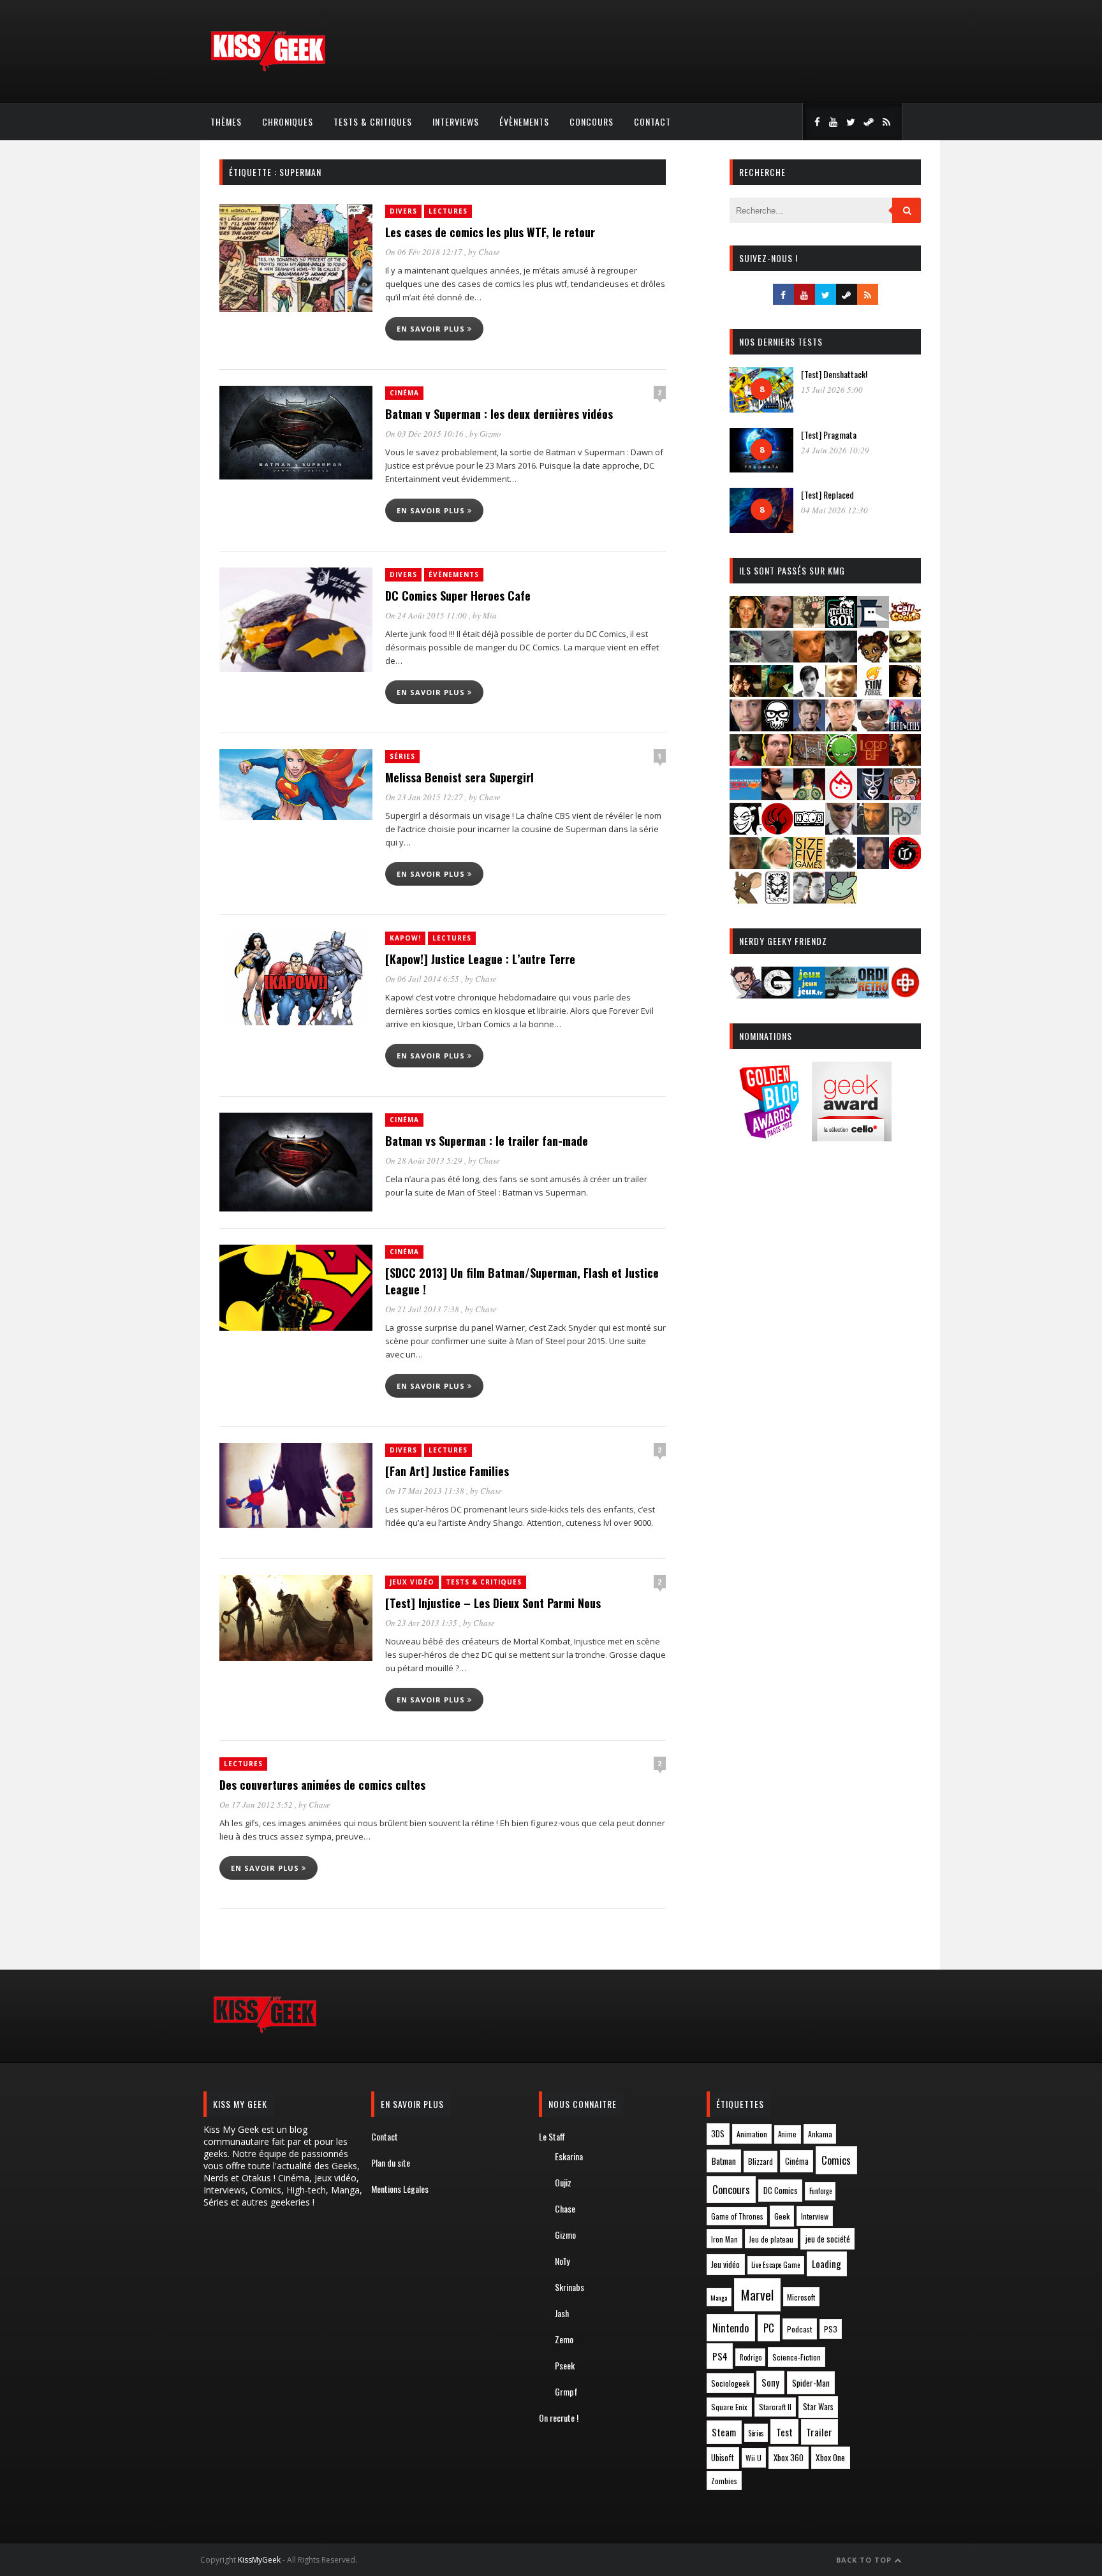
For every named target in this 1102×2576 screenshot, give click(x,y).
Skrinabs (569, 2287)
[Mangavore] (746, 796)
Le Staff (552, 2136)
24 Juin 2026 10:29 (835, 450)
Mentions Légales (400, 2189)
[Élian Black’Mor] (905, 658)
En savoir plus (432, 329)
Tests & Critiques (373, 121)
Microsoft (801, 2297)
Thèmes (226, 121)
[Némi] (746, 831)
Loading (826, 2264)
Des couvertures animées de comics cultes (322, 1785)
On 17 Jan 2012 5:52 (257, 1804)
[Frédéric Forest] (841, 693)
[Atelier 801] (841, 624)
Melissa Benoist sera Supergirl (459, 777)
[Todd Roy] (873, 865)
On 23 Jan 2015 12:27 (425, 797)
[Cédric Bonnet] (777, 658)
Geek (782, 2216)
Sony (770, 2382)
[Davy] (809, 658)
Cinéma (404, 393)
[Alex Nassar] (777, 624)
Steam (724, 2432)
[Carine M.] (746, 658)
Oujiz (563, 2182)
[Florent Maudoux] (777, 693)
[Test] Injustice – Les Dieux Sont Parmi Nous (493, 1603)
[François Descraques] (809, 693)
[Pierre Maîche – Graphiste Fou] (746, 994)
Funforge (820, 2191)
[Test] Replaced (827, 494)
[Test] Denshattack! (834, 374)
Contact (652, 121)
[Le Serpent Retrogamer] (841, 994)
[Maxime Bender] (777, 796)
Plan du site (391, 2163)
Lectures (448, 211)
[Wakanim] (809, 899)
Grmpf (566, 2391)
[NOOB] (809, 831)
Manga (719, 2297)
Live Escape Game (775, 2265)
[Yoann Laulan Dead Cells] (905, 727)
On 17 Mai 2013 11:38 (426, 1491)
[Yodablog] (841, 899)
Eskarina (569, 2156)
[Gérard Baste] (905, 693)
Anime (787, 2134)
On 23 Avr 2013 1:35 (422, 1623)
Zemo (564, 2339)
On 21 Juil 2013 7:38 (423, 1309)
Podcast (800, 2329)
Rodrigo (751, 2357)
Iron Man (724, 2239)
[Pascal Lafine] (841, 831)
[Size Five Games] (809, 865)
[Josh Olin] (841, 727)
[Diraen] (873, 658)
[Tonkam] (905, 865)
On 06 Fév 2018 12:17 (425, 252)
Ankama (820, 2134)
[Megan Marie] (809, 796)
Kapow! (405, 938)
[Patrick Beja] (873, 831)
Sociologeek (730, 2383)
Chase (489, 252)
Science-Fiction (797, 2357)
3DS (718, 2134)
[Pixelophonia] (905, 831)
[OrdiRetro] (873, 994)
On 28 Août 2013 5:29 (425, 1160)
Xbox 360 (789, 2457)
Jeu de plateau (771, 2239)
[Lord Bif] (873, 762)
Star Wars (818, 2407)
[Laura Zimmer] (746, 762)
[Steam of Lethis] (841, 865)
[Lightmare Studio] (841, 762)
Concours (591, 121)
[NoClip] (777, 831)
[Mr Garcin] (873, 796)
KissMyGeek (259, 2560)
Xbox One (830, 2457)
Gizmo (490, 434)
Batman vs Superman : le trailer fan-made (487, 1141)
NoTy (562, 2261)
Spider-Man (811, 2383)
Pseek (565, 2365)
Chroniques (288, 121)
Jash (562, 2313)
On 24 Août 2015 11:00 (427, 615)
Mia (490, 615)
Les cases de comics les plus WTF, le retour (490, 232)
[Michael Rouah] (841, 796)
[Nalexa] (905, 796)
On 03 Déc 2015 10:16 (425, 434)
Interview (815, 2216)
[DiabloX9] (841, 658)
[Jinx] (777, 727)
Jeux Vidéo (412, 1582)
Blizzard (760, 2161)
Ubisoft (723, 2458)
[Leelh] (809, 762)
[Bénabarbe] (873, 624)
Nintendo (731, 2328)
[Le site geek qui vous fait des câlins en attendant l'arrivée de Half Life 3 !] (268, 69)
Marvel (757, 2295)
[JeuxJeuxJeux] (809, 994)
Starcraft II (775, 2407)
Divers (403, 211)
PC (769, 2328)
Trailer (819, 2432)
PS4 (720, 2356)
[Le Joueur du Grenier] (777, 762)
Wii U (753, 2458)
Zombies (724, 2481)
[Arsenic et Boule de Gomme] (809, 624)
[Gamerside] (777, 994)
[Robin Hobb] (746, 865)
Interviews (456, 121)
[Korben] (873, 727)
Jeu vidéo (725, 2265)
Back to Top (865, 2560)
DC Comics (781, 2190)
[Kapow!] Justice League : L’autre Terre (480, 959)
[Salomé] (777, 865)
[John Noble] (809, 727)
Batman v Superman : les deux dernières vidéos (499, 414)
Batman (724, 2161)
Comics (836, 2160)
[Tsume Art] (777, 899)
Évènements (524, 121)
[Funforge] (873, 693)
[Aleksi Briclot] (746, 624)
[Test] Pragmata (829, 435)
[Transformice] (746, 899)
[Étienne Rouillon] (746, 693)
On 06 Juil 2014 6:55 (423, 979)
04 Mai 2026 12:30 (834, 510)
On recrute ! (559, 2418)
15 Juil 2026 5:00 (832, 390)
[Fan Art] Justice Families (447, 1471)
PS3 (831, 2329)
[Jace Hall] (746, 727)
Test (784, 2432)
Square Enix (729, 2407)
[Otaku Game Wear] (905, 994)
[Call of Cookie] (905, 624)
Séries (402, 756)
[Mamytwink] (905, 762)
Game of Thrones (737, 2216)
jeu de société (828, 2239)
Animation (752, 2134)
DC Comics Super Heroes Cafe (458, 596)
